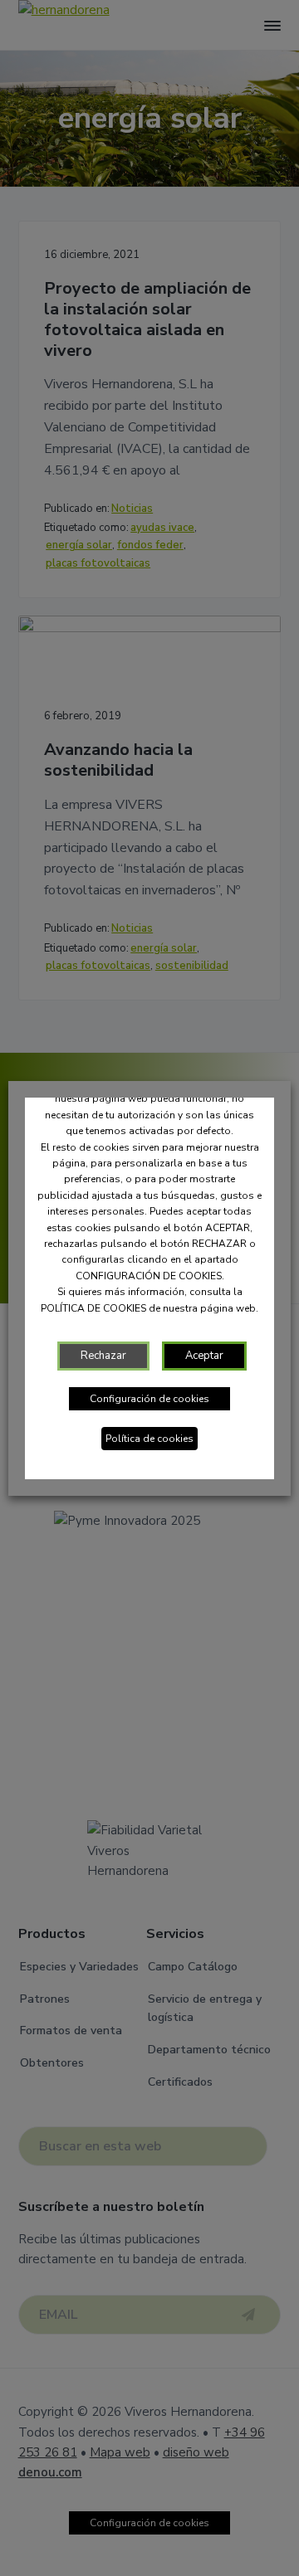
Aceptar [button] (204, 1356)
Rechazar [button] (103, 1356)
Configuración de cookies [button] (149, 1399)
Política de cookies (149, 1439)
